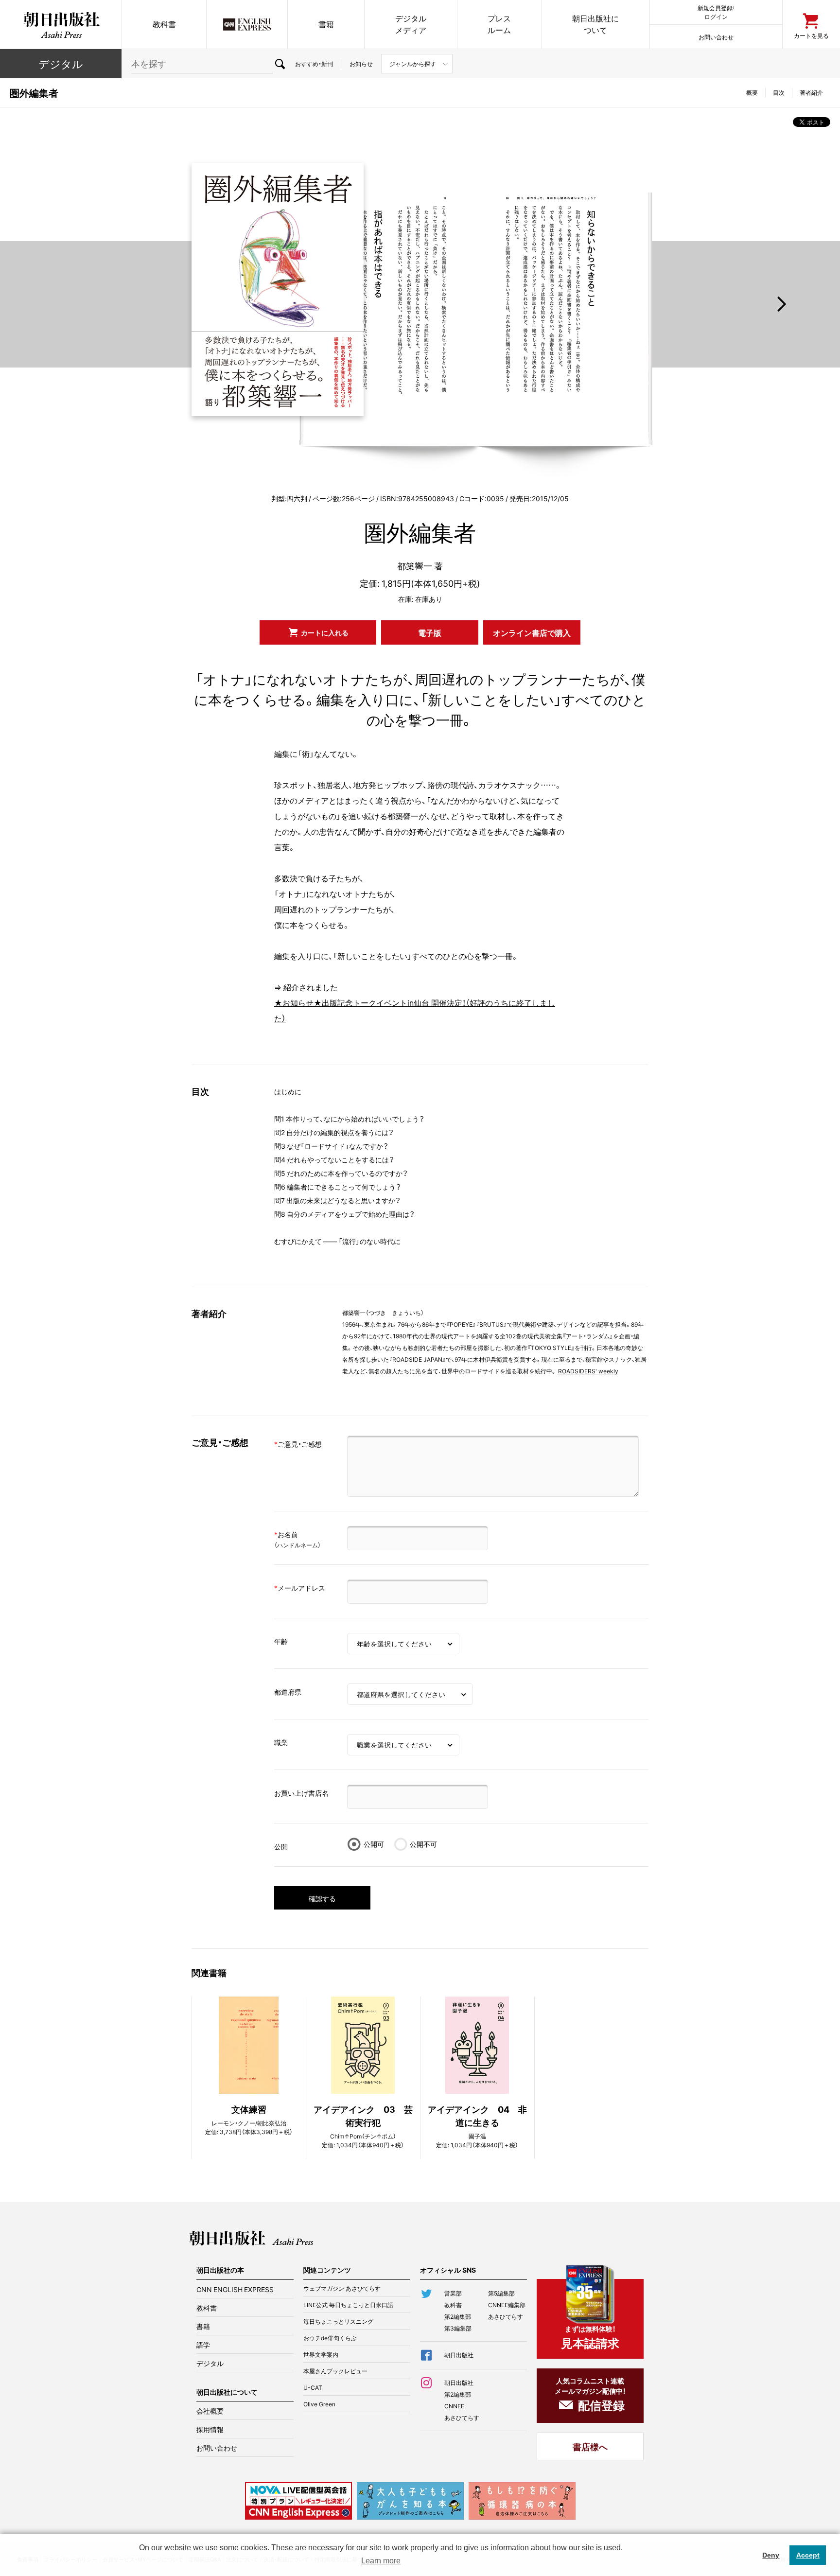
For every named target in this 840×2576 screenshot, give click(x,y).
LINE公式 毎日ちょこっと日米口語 (348, 2305)
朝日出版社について (595, 24)
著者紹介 (811, 92)
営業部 (453, 2293)
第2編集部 (458, 2316)
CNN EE (247, 24)
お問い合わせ (716, 37)
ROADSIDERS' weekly (588, 1371)
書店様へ (590, 2446)
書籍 (326, 24)
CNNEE (454, 2406)
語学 (203, 2345)
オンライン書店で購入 (532, 632)
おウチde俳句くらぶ (330, 2338)
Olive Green (319, 2404)
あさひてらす (506, 2316)
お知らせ (361, 64)
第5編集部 (501, 2293)
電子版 (430, 632)
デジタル (61, 63)
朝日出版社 (61, 24)
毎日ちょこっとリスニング (338, 2321)
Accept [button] (808, 2555)
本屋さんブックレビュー (335, 2371)
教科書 (164, 24)
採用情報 (210, 2429)
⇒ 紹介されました (306, 987)
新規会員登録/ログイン (716, 12)
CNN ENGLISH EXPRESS (235, 2289)
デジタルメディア (411, 24)
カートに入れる (325, 632)
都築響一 (415, 566)
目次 (779, 92)
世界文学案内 (321, 2354)
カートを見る (811, 35)
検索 (280, 64)
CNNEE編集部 (507, 2305)
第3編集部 (458, 2328)
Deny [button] (771, 2555)
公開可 (374, 1844)
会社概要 (210, 2411)
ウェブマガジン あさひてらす (342, 2288)
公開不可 (423, 1844)
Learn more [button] (381, 2561)
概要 (752, 92)
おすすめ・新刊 (314, 64)
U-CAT (313, 2387)
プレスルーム (499, 24)
